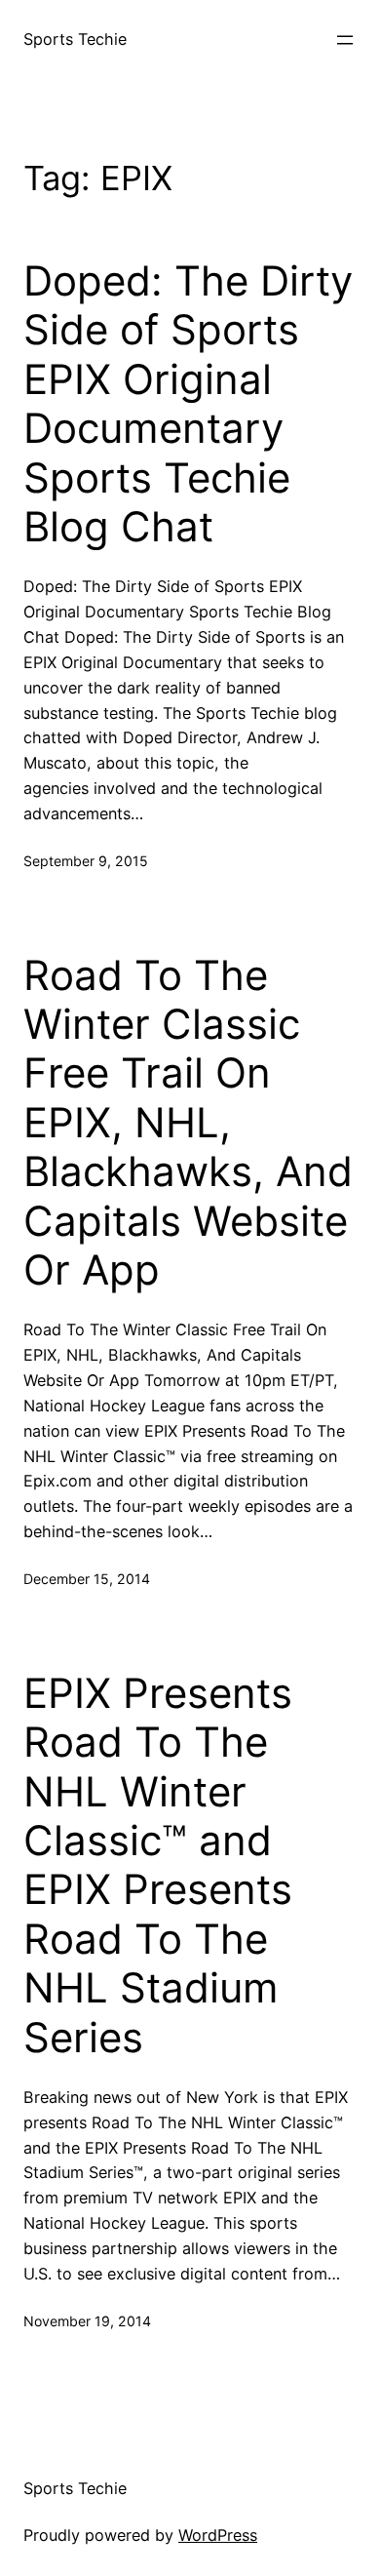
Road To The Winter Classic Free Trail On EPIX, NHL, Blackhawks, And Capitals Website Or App (188, 1123)
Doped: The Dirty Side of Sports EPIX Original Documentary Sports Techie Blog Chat (188, 404)
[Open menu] (345, 40)
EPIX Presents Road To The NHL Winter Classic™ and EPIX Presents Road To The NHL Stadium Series (158, 1865)
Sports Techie (75, 39)
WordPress (218, 2535)
